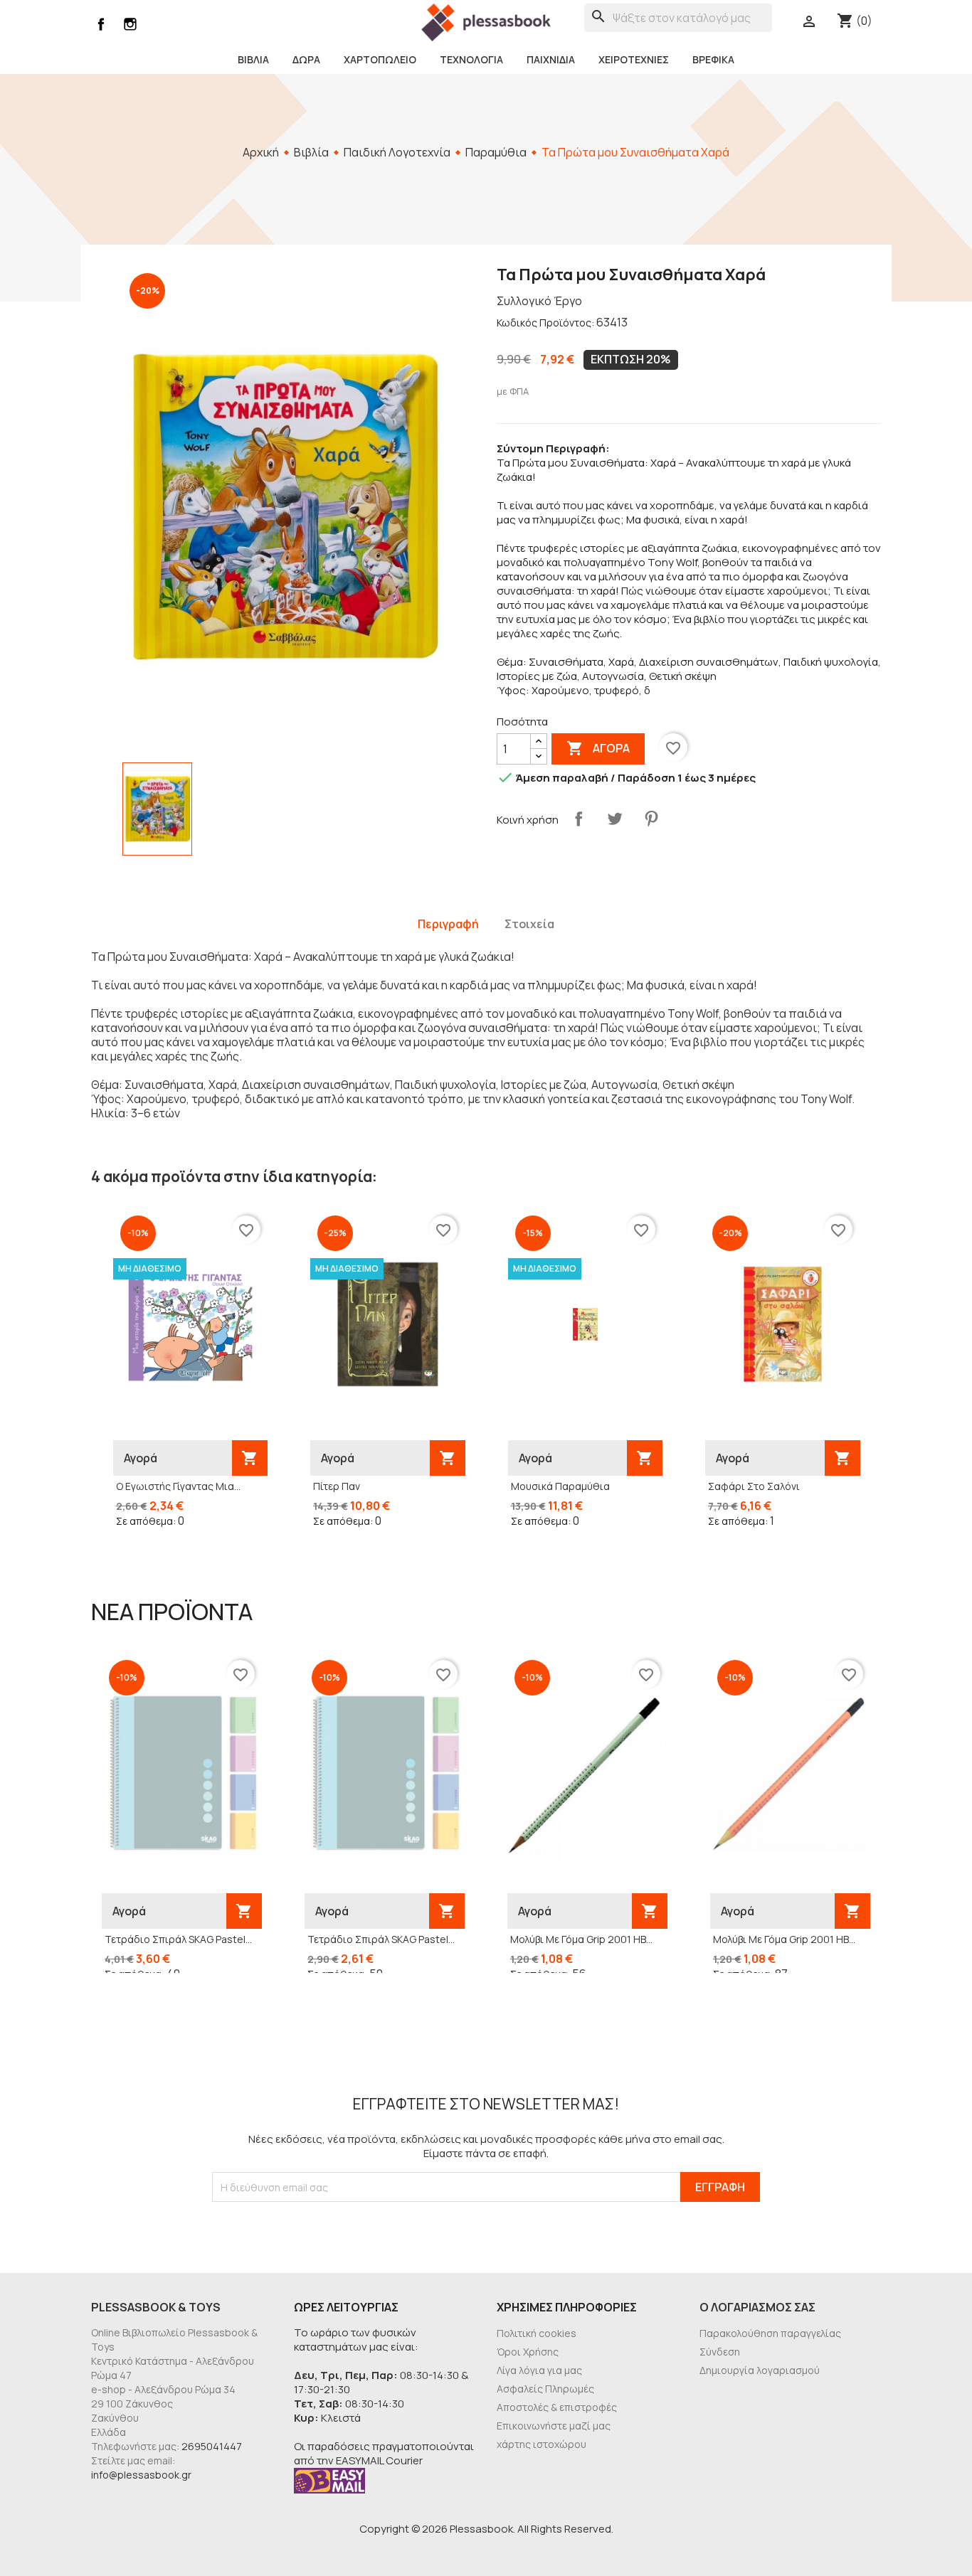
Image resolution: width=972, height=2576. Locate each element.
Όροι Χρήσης (528, 2352)
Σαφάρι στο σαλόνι (754, 1486)
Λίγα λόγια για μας (539, 2370)
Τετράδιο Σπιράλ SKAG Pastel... (178, 1939)
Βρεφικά (713, 59)
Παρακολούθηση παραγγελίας (770, 2333)
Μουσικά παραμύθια (560, 1486)
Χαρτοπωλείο (380, 59)
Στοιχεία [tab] (529, 924)
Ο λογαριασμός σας (757, 2307)
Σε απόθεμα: (146, 1521)
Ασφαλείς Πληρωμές (545, 2389)
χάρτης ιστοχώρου (542, 2444)
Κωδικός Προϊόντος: (545, 323)
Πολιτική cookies (537, 2333)
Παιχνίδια (551, 59)
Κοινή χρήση (579, 819)
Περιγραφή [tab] (448, 924)
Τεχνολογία (471, 59)
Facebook (101, 24)
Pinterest (651, 819)
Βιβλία (253, 59)
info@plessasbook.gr (141, 2475)
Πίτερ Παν (337, 1486)
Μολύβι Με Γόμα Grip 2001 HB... (581, 1939)
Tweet (615, 819)
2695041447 (212, 2446)
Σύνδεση (720, 2352)
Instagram (130, 24)
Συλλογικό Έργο (539, 301)
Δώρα (306, 59)
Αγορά (598, 748)
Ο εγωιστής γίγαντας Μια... (178, 1486)
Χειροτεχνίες (634, 59)
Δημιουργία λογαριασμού (760, 2370)
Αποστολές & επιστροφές (557, 2407)
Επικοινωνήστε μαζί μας (554, 2426)
